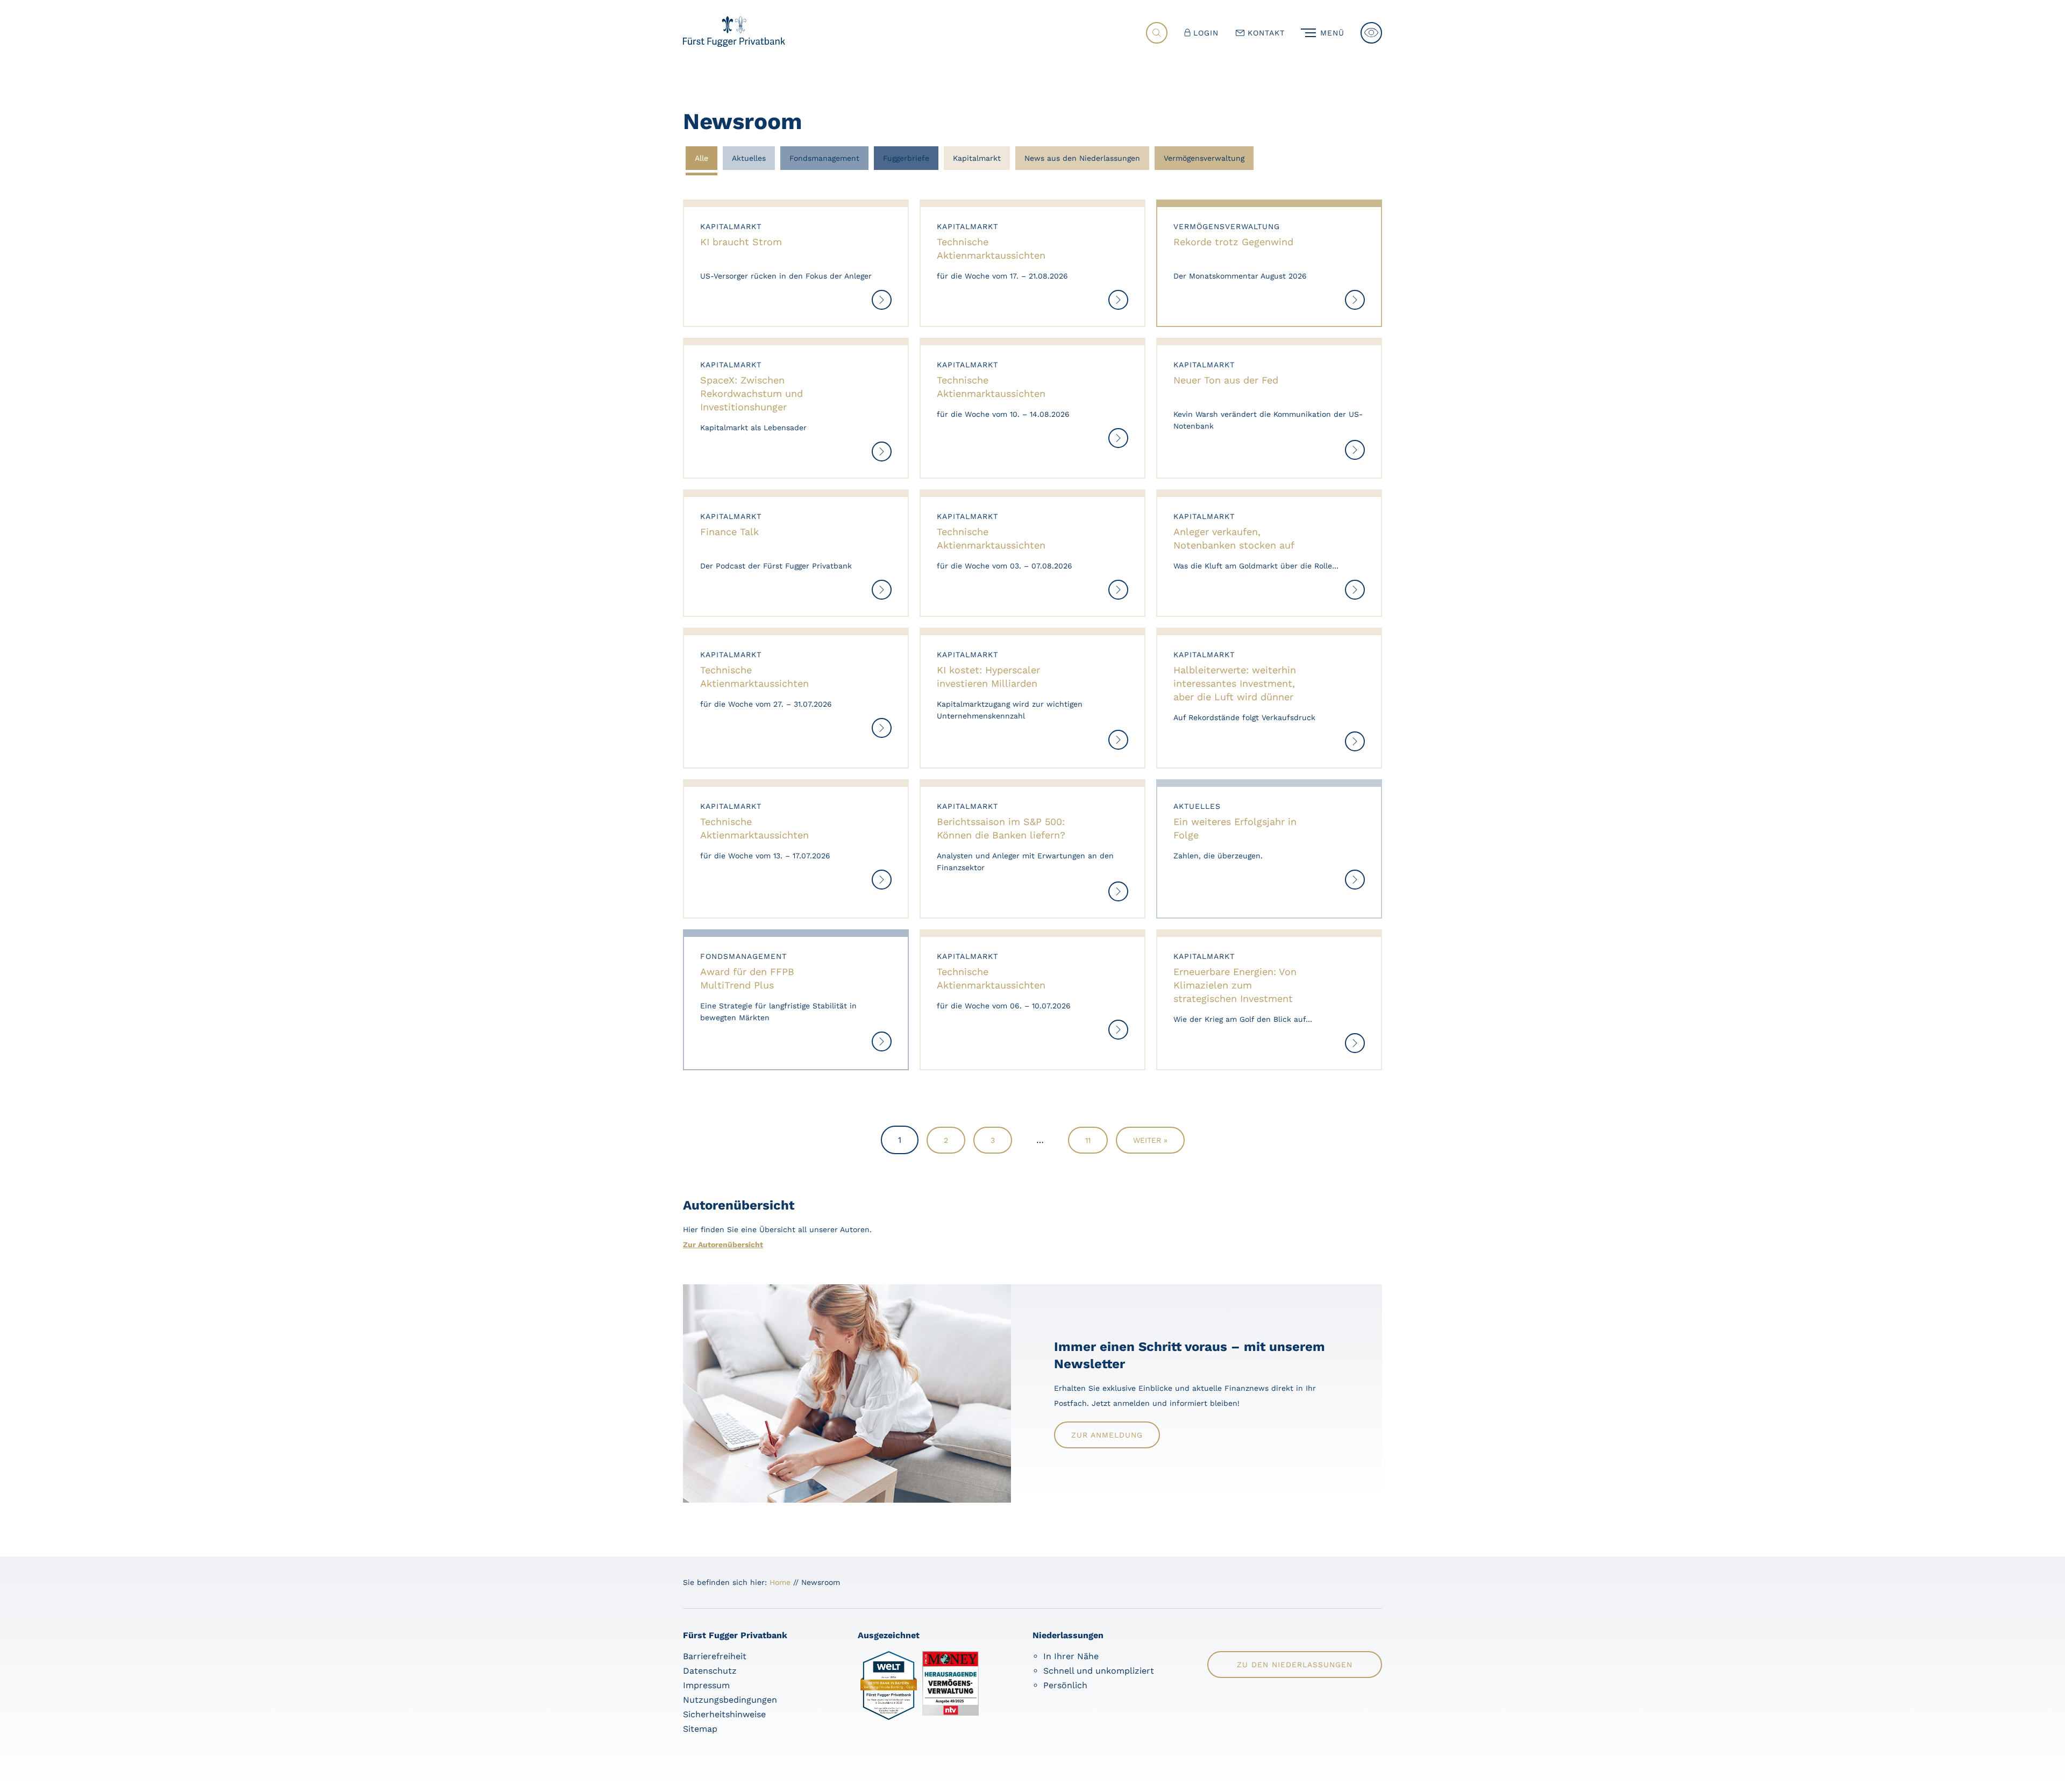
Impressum (706, 1685)
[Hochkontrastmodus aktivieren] (1371, 33)
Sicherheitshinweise (724, 1714)
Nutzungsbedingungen (730, 1700)
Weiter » (1150, 1140)
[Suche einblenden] (1157, 33)
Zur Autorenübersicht (723, 1245)
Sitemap (700, 1729)
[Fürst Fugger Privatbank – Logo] (734, 44)
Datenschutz (710, 1671)
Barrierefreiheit (715, 1656)
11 (1088, 1140)
